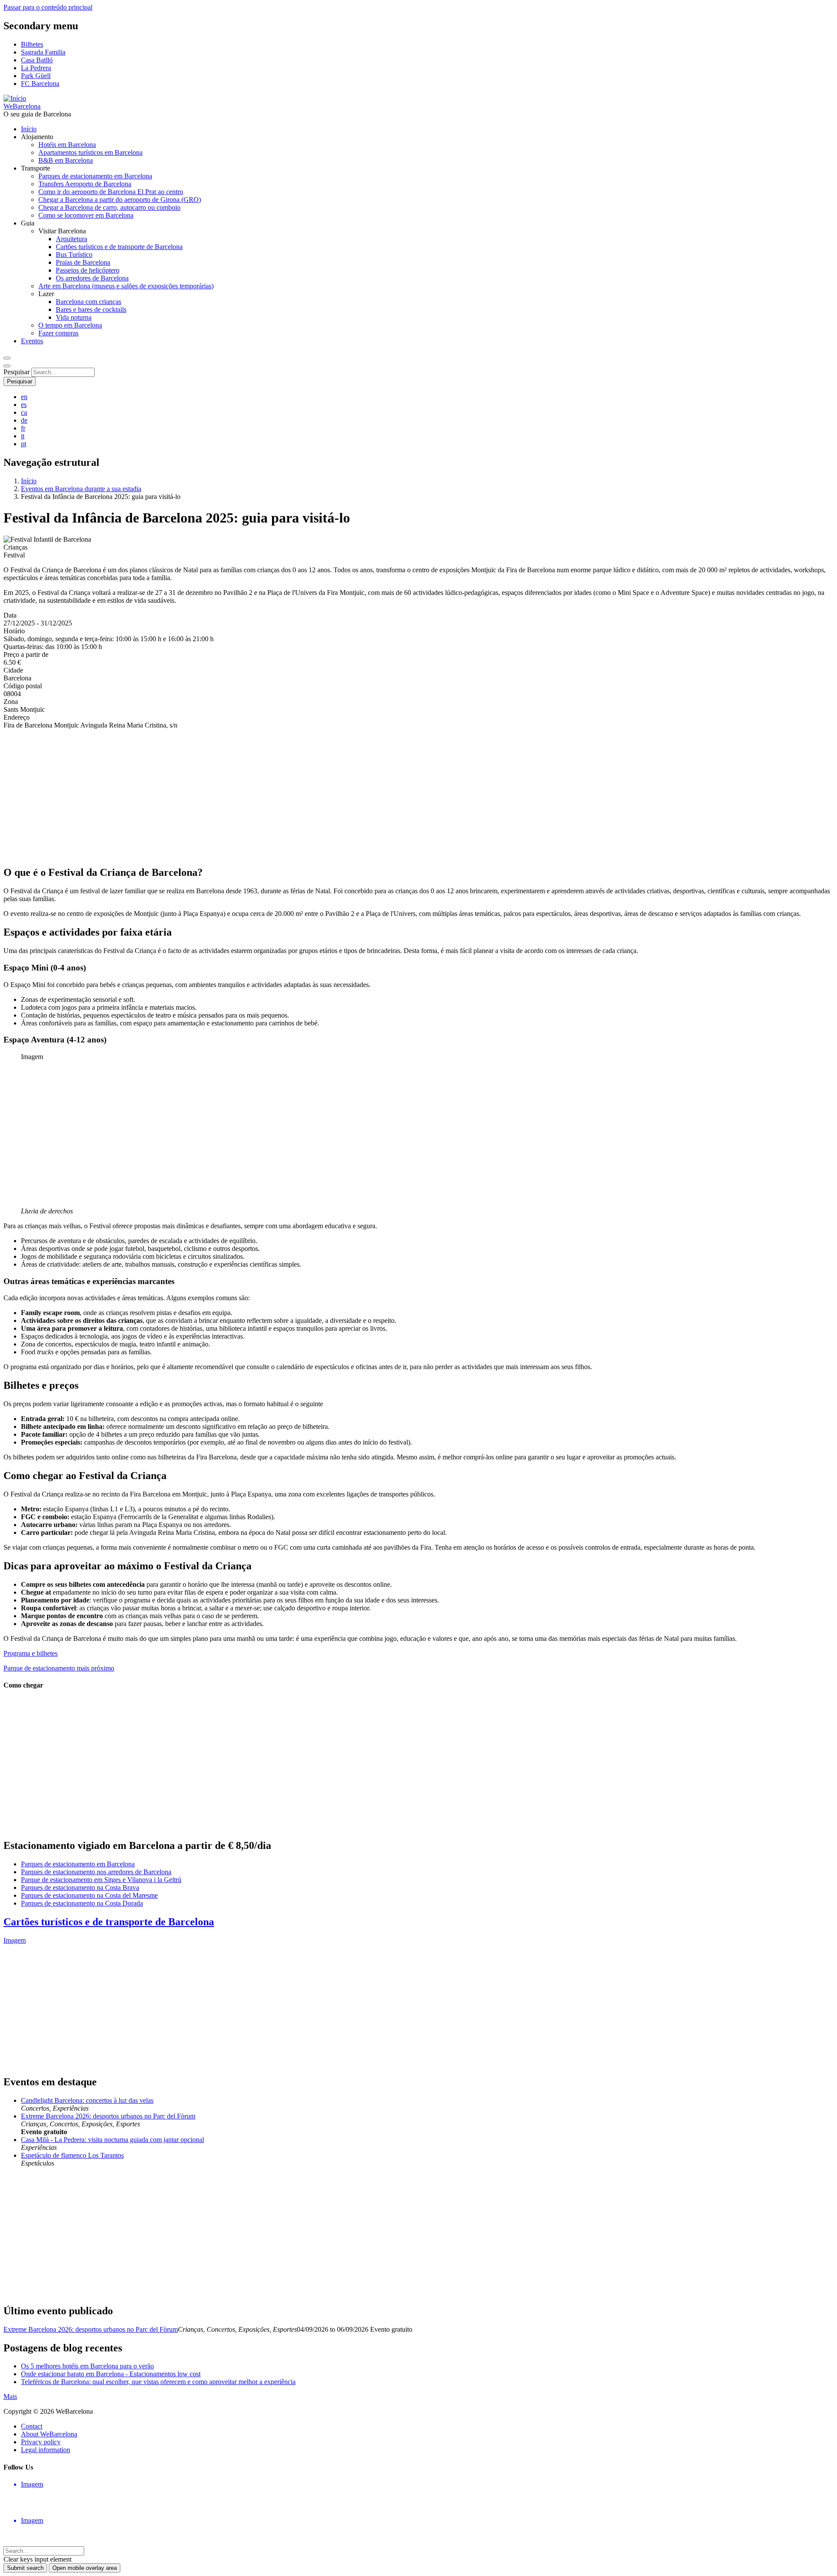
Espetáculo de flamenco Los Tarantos (72, 2155)
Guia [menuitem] (28, 223)
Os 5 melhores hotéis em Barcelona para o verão (87, 2366)
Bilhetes (32, 44)
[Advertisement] (265, 797)
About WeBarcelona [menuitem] (49, 2434)
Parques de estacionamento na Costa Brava (80, 1888)
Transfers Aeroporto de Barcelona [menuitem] (85, 184)
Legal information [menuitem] (46, 2450)
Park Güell (36, 76)
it (23, 436)
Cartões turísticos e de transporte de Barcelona (109, 1922)
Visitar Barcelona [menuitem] (62, 231)
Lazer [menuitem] (46, 294)
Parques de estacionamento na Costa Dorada (82, 1903)
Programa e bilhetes (31, 1653)
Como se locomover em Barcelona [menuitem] (86, 215)
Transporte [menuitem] (36, 168)
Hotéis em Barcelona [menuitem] (67, 145)
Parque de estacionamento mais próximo (59, 1668)
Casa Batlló (37, 60)
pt (24, 444)
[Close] (7, 366)
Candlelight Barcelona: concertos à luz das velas (87, 2100)
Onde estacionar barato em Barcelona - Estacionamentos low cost (111, 2374)
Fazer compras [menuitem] (58, 333)
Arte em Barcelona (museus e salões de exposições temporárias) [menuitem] (126, 286)
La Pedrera (36, 68)
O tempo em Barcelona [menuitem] (70, 325)
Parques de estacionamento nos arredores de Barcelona (96, 1872)
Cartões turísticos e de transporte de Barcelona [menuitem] (119, 247)
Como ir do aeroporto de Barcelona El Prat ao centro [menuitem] (111, 192)
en (24, 397)
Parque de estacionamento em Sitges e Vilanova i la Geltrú (101, 1880)
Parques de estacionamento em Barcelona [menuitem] (95, 176)
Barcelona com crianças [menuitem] (88, 302)
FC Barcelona (40, 84)
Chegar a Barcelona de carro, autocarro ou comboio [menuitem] (109, 207)
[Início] (15, 98)
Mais (10, 2397)
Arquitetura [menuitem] (71, 239)
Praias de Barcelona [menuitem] (83, 262)
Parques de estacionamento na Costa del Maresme (89, 1895)
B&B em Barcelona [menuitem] (66, 160)
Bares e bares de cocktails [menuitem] (91, 309)
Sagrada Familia (43, 52)
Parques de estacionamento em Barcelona (78, 1864)
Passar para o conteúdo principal (48, 7)
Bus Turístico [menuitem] (74, 255)
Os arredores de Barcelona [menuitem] (92, 278)
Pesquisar (17, 372)
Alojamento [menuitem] (37, 137)
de (24, 420)
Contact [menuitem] (32, 2426)
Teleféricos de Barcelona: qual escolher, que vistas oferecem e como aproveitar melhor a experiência (158, 2382)
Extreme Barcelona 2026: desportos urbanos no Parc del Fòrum (108, 2116)
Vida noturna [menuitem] (74, 317)
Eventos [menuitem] (32, 341)
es (24, 405)
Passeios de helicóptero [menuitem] (88, 270)
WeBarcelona (22, 106)
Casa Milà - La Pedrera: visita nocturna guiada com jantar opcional (112, 2140)
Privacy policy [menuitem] (41, 2442)
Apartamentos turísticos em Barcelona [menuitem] (90, 152)
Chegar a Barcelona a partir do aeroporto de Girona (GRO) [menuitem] (120, 200)
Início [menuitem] (29, 129)
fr (23, 428)
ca (24, 412)
